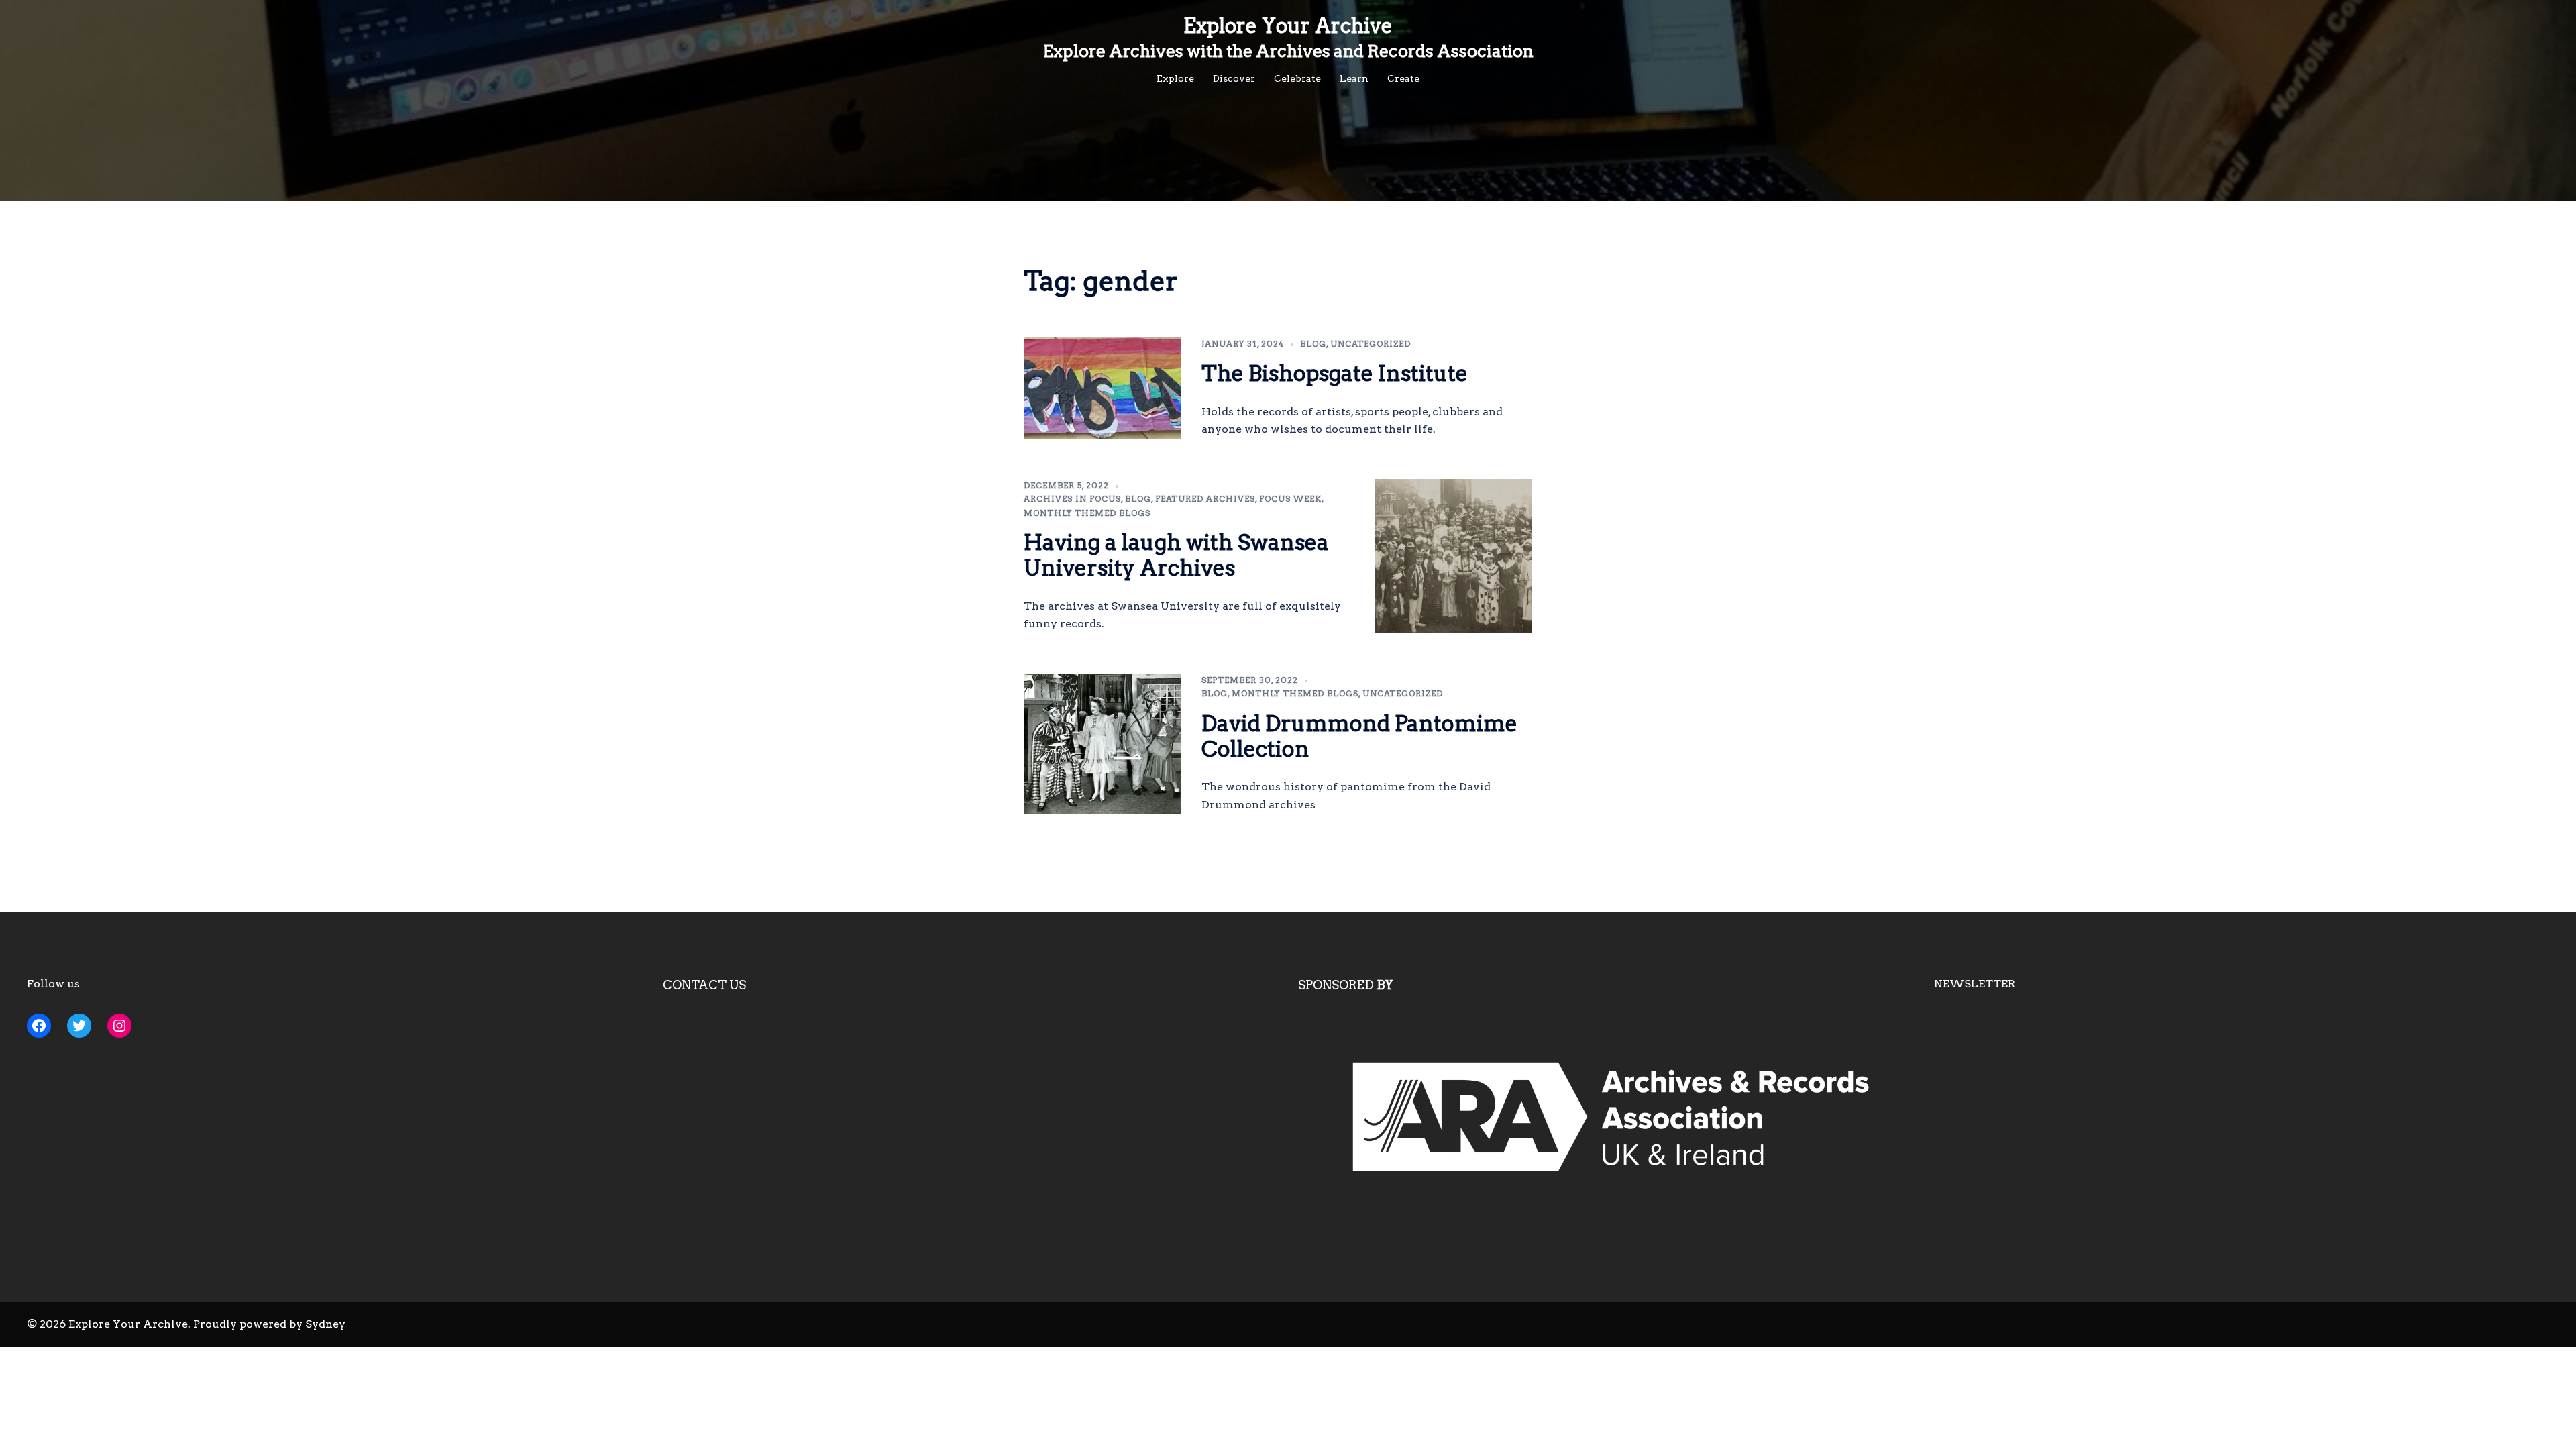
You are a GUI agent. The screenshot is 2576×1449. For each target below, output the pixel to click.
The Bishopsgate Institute (1335, 373)
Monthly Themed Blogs (1087, 513)
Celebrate (1297, 78)
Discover (1234, 78)
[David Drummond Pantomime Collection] (1103, 744)
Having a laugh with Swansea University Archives (1176, 555)
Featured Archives (1205, 499)
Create (1403, 78)
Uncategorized (1371, 344)
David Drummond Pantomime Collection (1359, 736)
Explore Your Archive (1288, 25)
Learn (1354, 78)
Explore (1175, 78)
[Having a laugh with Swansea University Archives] (1454, 556)
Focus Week (1290, 499)
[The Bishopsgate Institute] (1103, 388)
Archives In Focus (1072, 499)
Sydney (325, 1324)
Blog (1313, 344)
